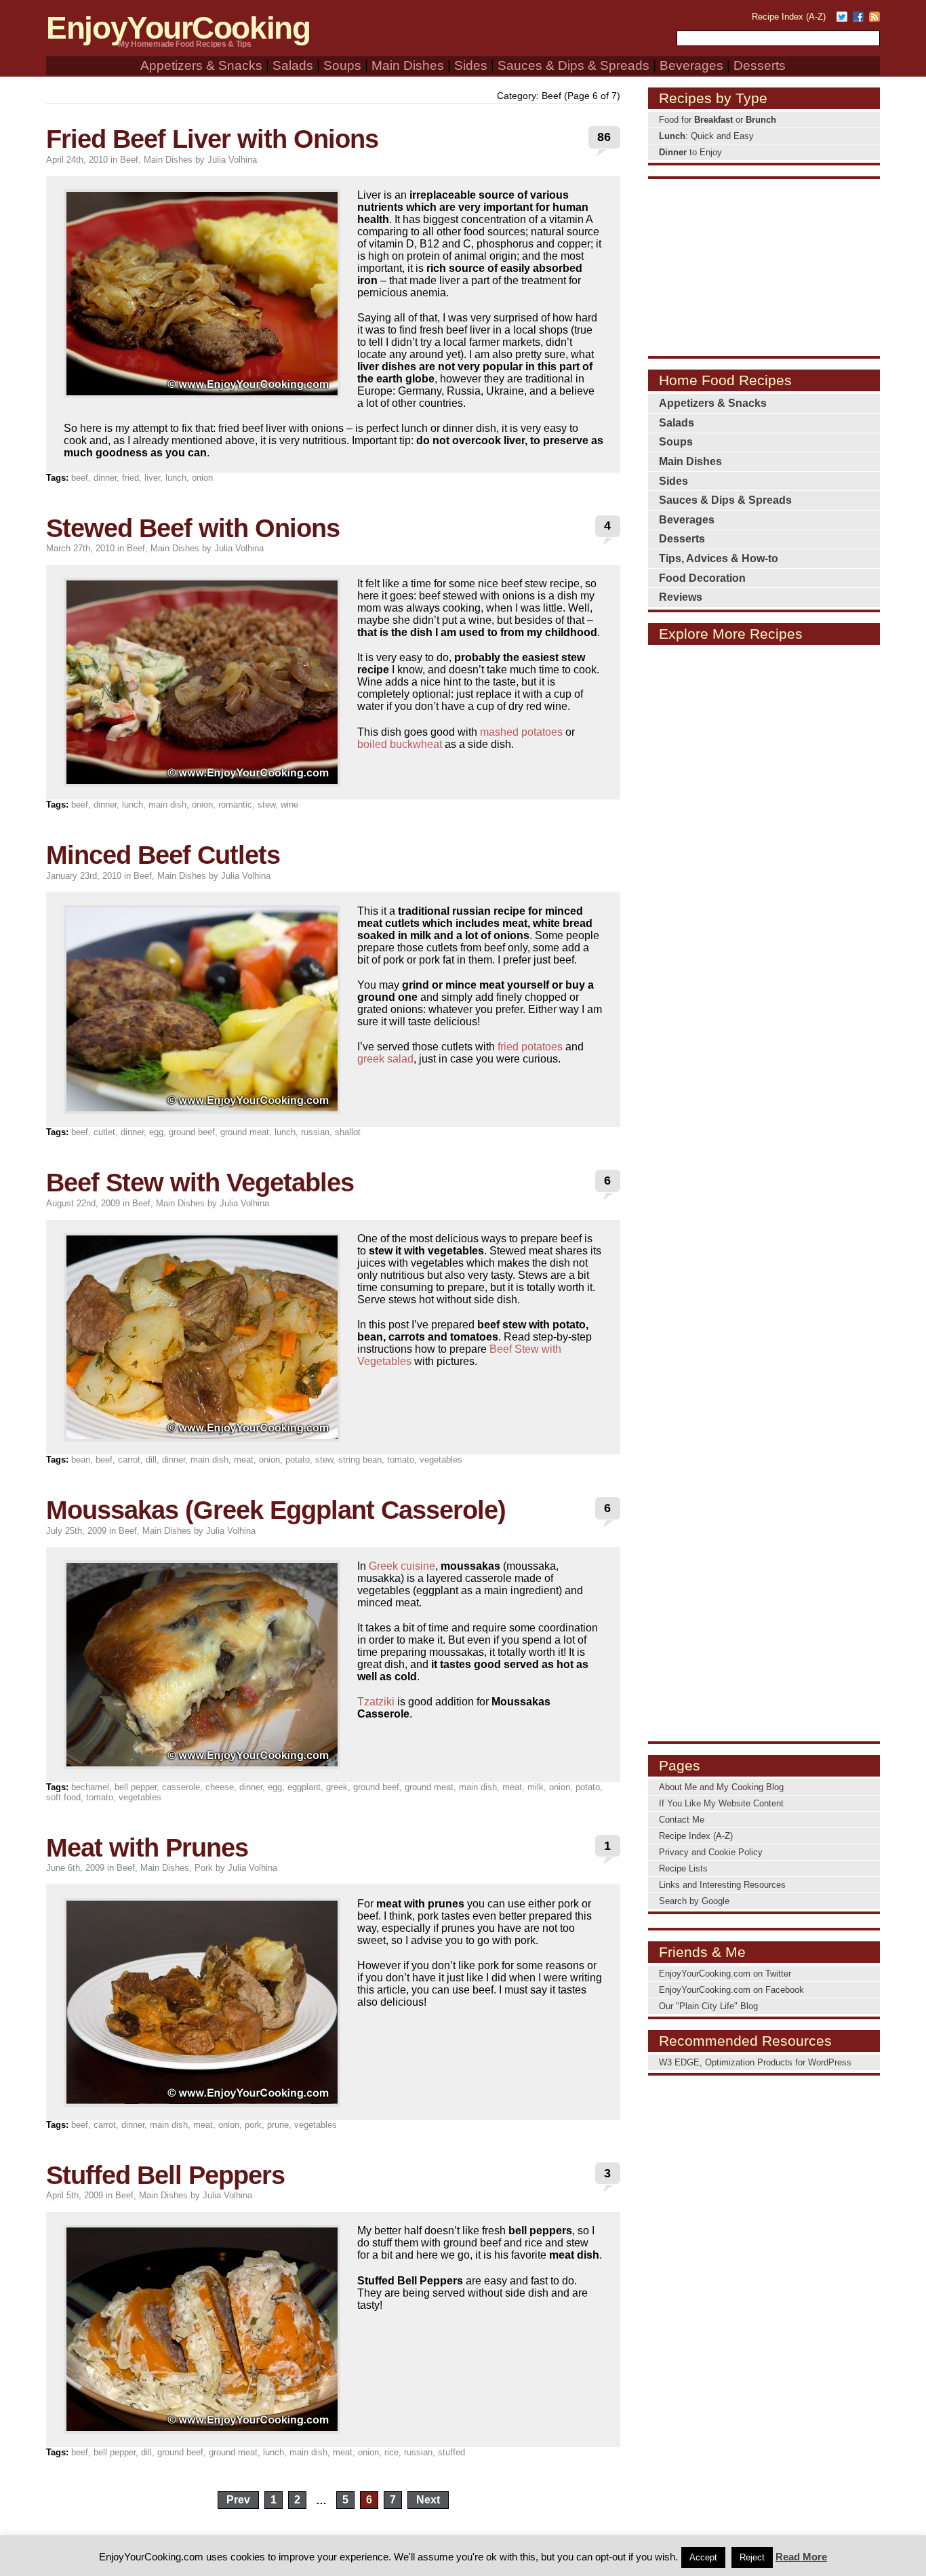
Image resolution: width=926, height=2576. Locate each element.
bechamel (90, 1787)
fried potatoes (530, 1047)
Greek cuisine (402, 1566)
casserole (181, 1787)
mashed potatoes (521, 732)
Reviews (681, 597)
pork (253, 2125)
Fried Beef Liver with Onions (212, 139)
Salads (293, 65)
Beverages (691, 65)
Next (428, 2500)
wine (289, 805)
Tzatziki (376, 1702)
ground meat (245, 1132)
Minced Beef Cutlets (163, 855)
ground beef (192, 1132)
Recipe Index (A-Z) (789, 17)
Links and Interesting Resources (722, 1885)
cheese (220, 1787)
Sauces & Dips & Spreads (573, 65)
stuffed (451, 2452)
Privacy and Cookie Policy (711, 1852)
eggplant (304, 1787)
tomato (401, 1460)
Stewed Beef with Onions (193, 528)
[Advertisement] (764, 266)
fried (130, 478)
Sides (471, 65)
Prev (238, 2500)
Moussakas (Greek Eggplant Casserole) (276, 1510)
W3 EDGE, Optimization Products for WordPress (755, 2062)
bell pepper (136, 1787)
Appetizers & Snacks (201, 65)
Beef (129, 160)
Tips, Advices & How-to (719, 558)
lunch (176, 478)
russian (315, 1132)
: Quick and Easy (706, 136)
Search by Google (694, 1901)
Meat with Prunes (147, 1847)
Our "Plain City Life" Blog (708, 2006)
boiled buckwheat (400, 744)
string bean (360, 1460)
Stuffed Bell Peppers (165, 2175)
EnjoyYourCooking (178, 28)
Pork (204, 1868)
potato (298, 1460)
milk (536, 1787)
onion (202, 478)
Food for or (718, 120)
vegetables (441, 1460)
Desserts (760, 65)
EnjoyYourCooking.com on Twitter (725, 1974)
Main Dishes (408, 65)
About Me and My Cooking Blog (721, 1787)
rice (391, 2452)
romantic (235, 805)
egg (156, 1132)
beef (80, 478)
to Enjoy (690, 152)
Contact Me (682, 1820)
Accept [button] (703, 2557)
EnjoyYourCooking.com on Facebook (731, 1990)
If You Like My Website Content (721, 1803)
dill (151, 1460)
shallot (348, 1132)
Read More (801, 2557)
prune (278, 2125)
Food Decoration (702, 578)
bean (81, 1460)
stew (266, 805)
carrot (129, 1460)
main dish (167, 805)
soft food (63, 1797)
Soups (342, 65)
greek (337, 1787)
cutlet (104, 1132)
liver (152, 478)
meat (244, 1460)
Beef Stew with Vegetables (200, 1182)
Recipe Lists (683, 1868)
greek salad (385, 1059)
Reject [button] (752, 2557)
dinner (105, 478)
